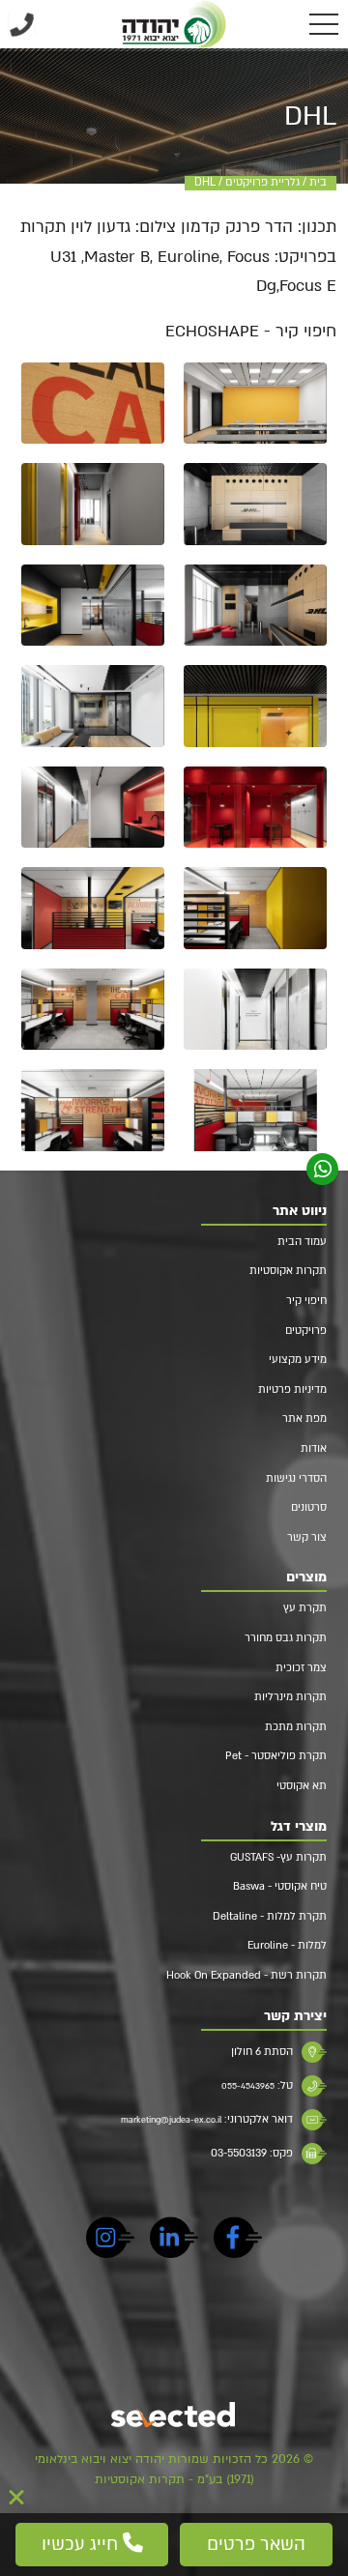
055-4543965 (248, 2086)
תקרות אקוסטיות (288, 1271)
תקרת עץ (305, 1608)
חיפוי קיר (306, 1301)
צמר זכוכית (301, 1668)
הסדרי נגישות (296, 1478)
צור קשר (307, 1537)
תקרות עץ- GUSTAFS (278, 1857)
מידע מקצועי (298, 1360)
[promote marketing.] (174, 2417)
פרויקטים (306, 1331)
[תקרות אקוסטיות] (174, 24)
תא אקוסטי (302, 1786)
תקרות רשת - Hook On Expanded (246, 1975)
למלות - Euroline (287, 1945)
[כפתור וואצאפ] (323, 1169)
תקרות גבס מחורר (286, 1638)
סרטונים (309, 1507)
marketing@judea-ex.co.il (171, 2120)
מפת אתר (304, 1418)
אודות (314, 1448)
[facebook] (238, 2241)
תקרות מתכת (296, 1727)
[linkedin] (174, 2241)
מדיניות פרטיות (292, 1389)
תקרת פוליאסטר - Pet (276, 1756)
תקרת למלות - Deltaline (270, 1916)
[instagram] (110, 2241)
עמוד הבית (302, 1242)
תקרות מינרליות (290, 1697)
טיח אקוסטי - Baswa (280, 1886)
